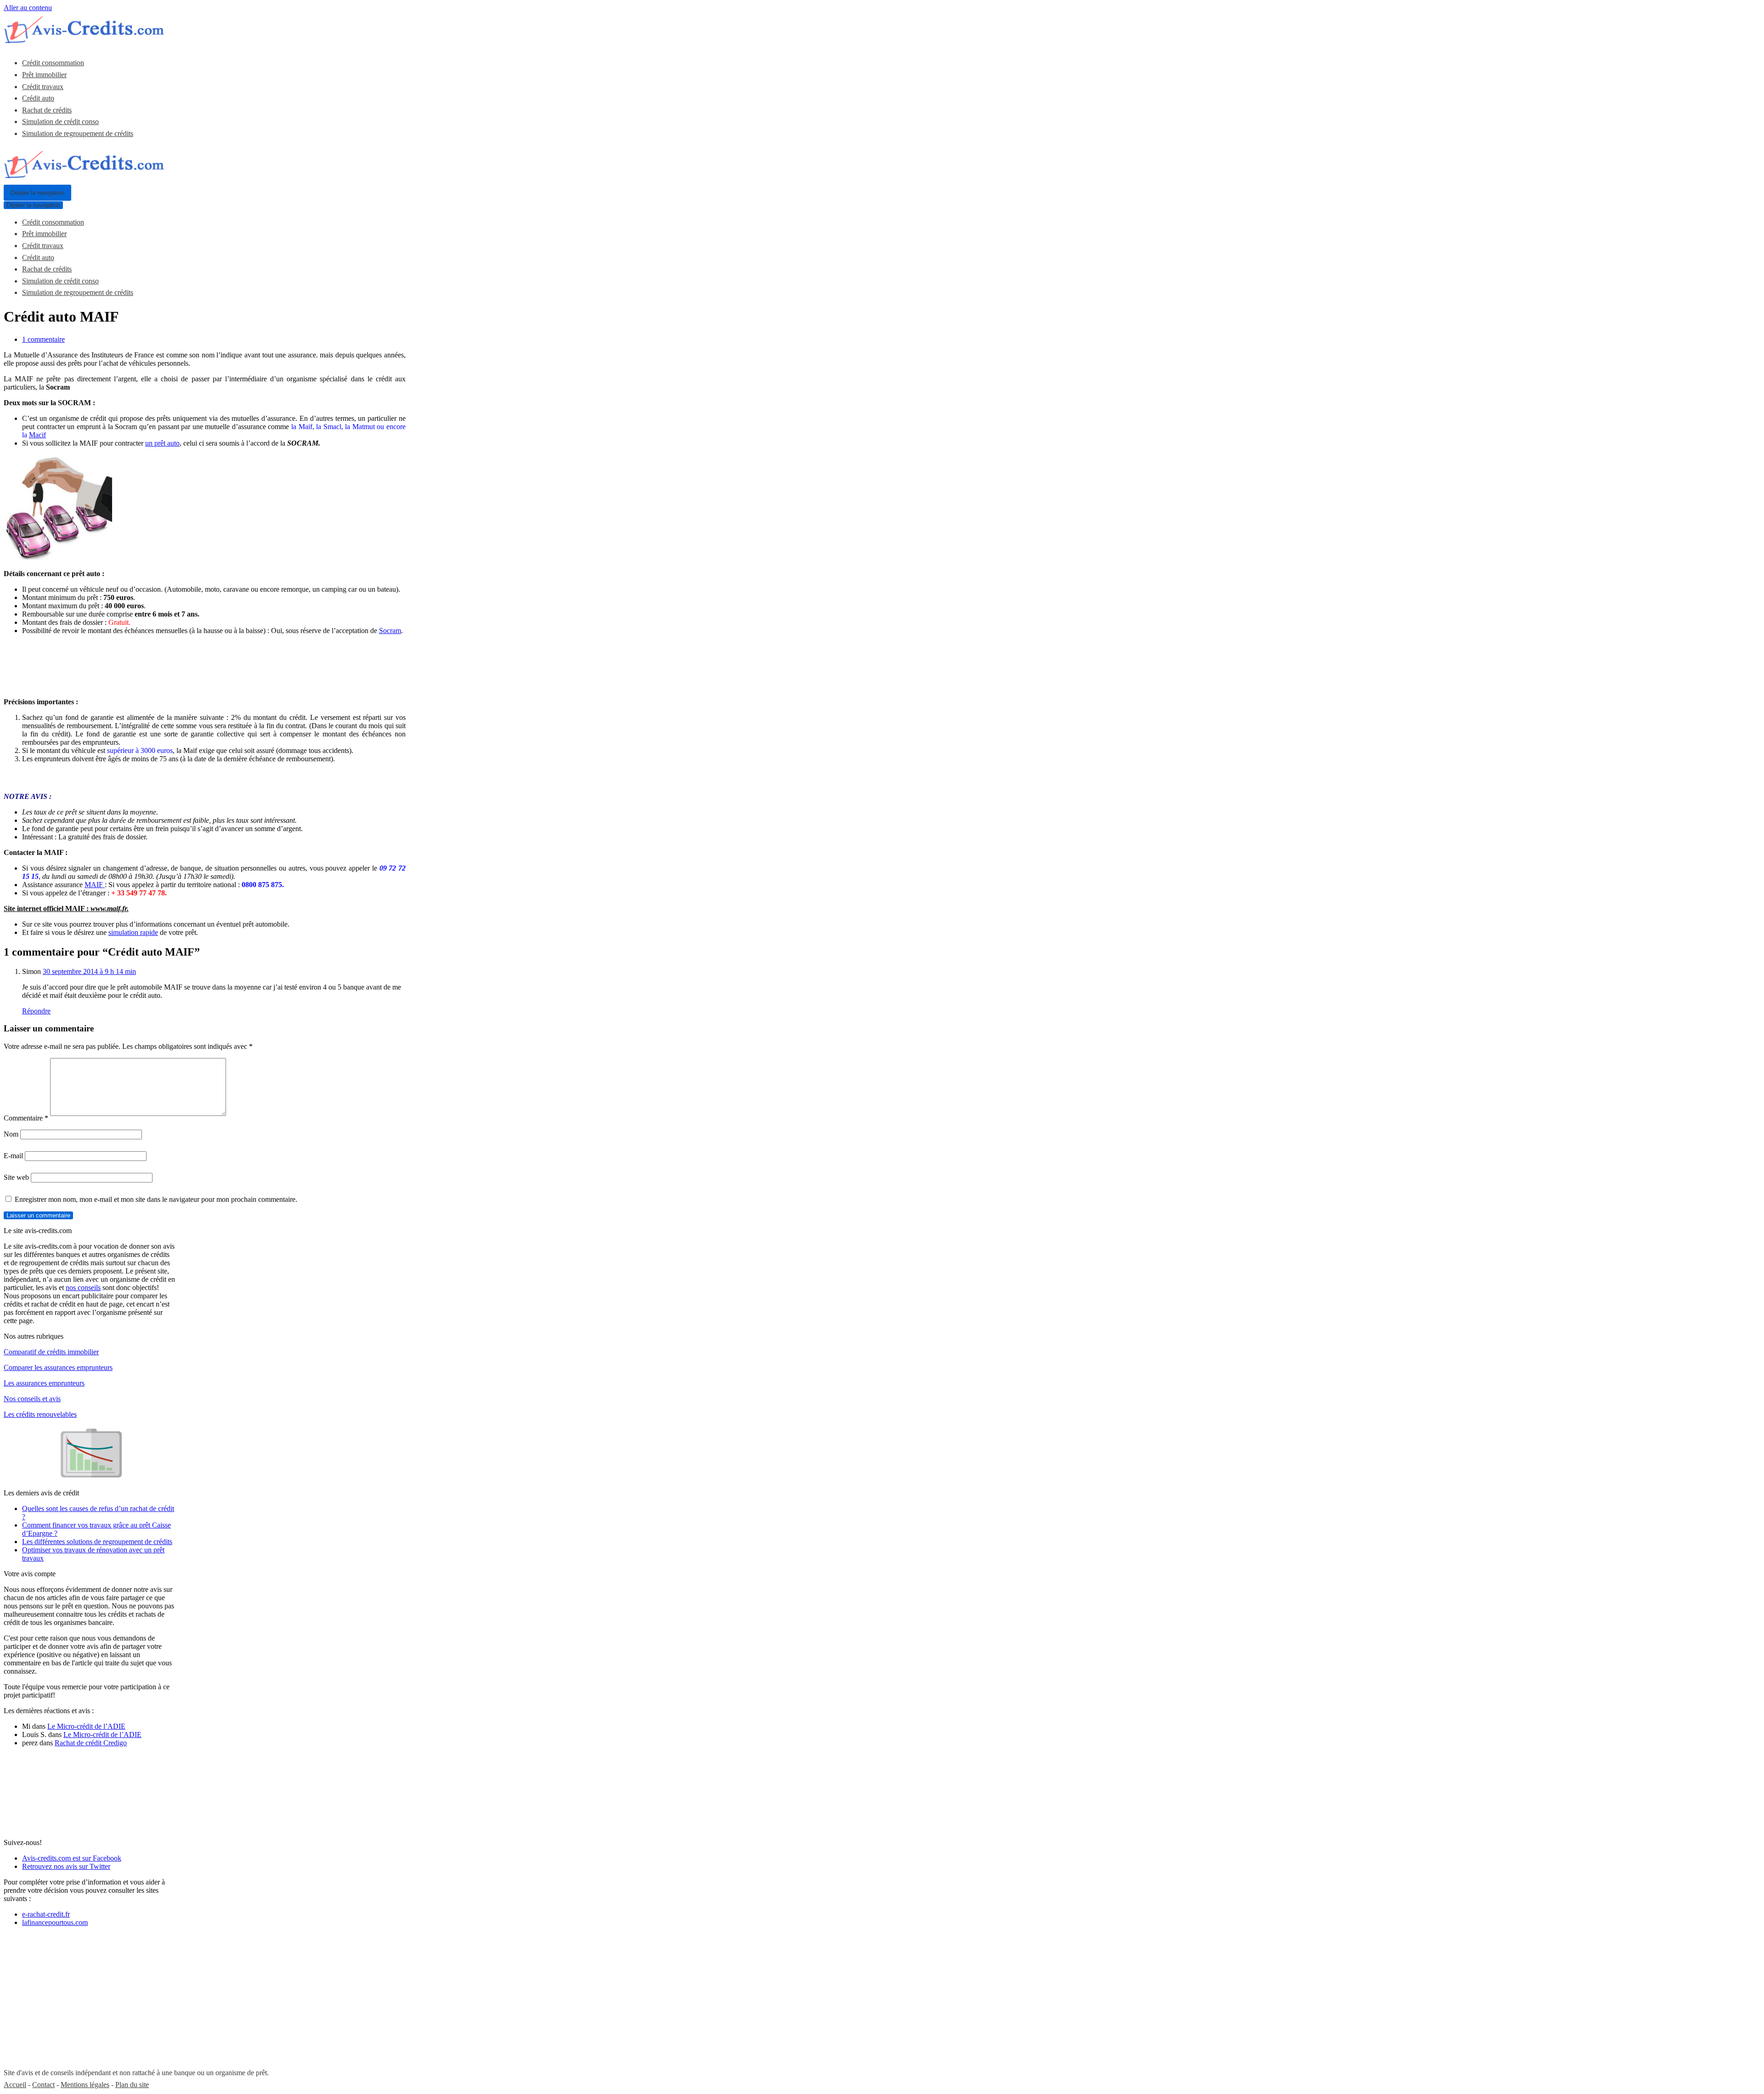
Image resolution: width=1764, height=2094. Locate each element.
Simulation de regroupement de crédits (78, 133)
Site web (16, 1177)
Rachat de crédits (47, 110)
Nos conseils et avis (32, 1399)
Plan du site (132, 2085)
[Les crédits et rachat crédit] (84, 41)
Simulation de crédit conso (60, 122)
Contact (43, 2085)
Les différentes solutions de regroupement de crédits (97, 1542)
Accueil (15, 2085)
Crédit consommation (53, 63)
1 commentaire (43, 339)
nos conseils (83, 1288)
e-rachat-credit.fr (46, 1914)
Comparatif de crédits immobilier (51, 1352)
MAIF (95, 885)
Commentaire (26, 1118)
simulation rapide (133, 932)
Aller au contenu (28, 8)
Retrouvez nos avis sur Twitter (66, 1866)
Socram (390, 631)
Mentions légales (85, 2085)
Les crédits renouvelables (40, 1414)
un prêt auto (162, 443)
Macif (37, 435)
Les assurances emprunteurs (44, 1383)
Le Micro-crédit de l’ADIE (86, 1726)
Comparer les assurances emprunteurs (58, 1367)
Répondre (36, 1011)
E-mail (13, 1156)
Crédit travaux (43, 87)
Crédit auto (38, 98)
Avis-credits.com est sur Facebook (72, 1858)
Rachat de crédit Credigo (91, 1743)
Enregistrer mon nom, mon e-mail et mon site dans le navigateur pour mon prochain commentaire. (156, 1199)
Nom (11, 1134)
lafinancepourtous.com (55, 1922)
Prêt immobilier (44, 75)
